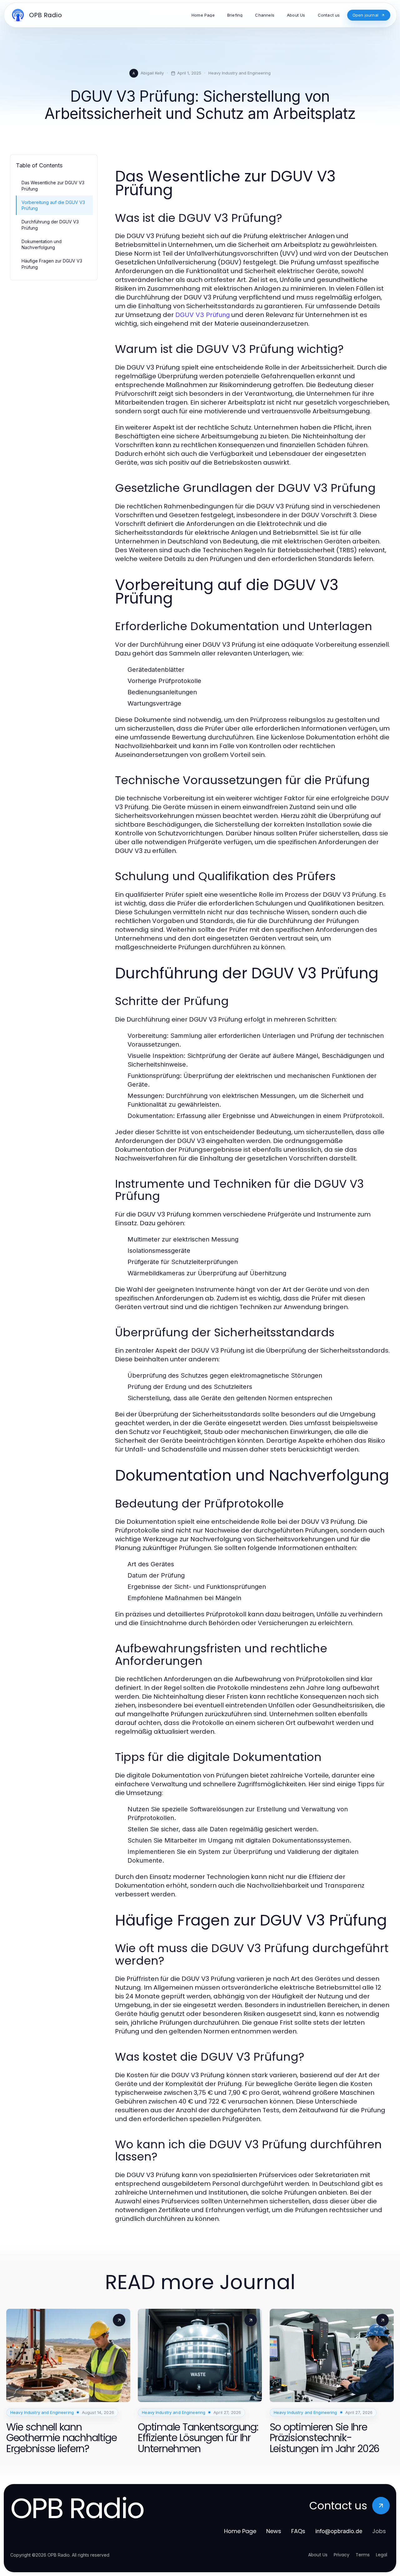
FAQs (298, 2531)
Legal (382, 2555)
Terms (363, 2555)
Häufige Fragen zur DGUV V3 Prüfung (52, 264)
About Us (318, 2555)
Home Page (240, 2531)
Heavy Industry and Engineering (240, 73)
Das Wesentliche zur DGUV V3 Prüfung (53, 186)
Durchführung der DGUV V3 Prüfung (50, 225)
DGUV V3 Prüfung (202, 315)
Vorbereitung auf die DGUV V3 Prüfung (53, 205)
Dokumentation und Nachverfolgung (42, 244)
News (274, 2531)
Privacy (342, 2555)
